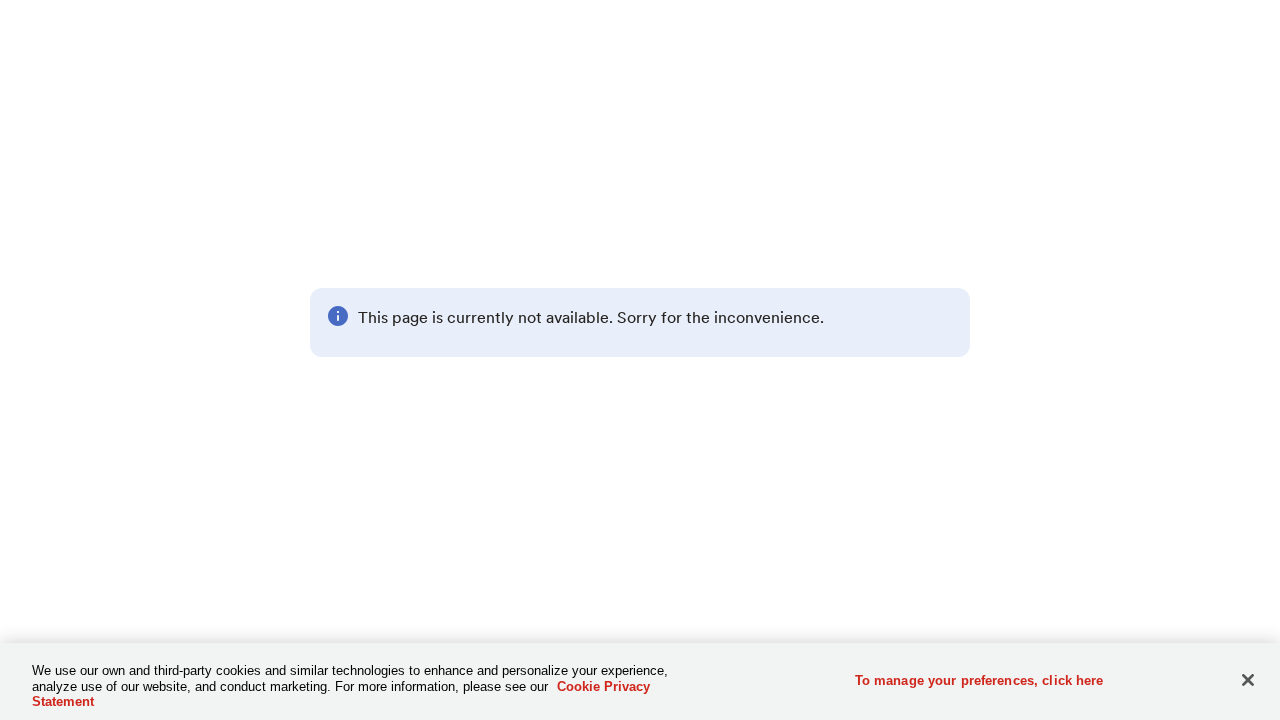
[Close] (1248, 680)
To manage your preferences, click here (979, 679)
